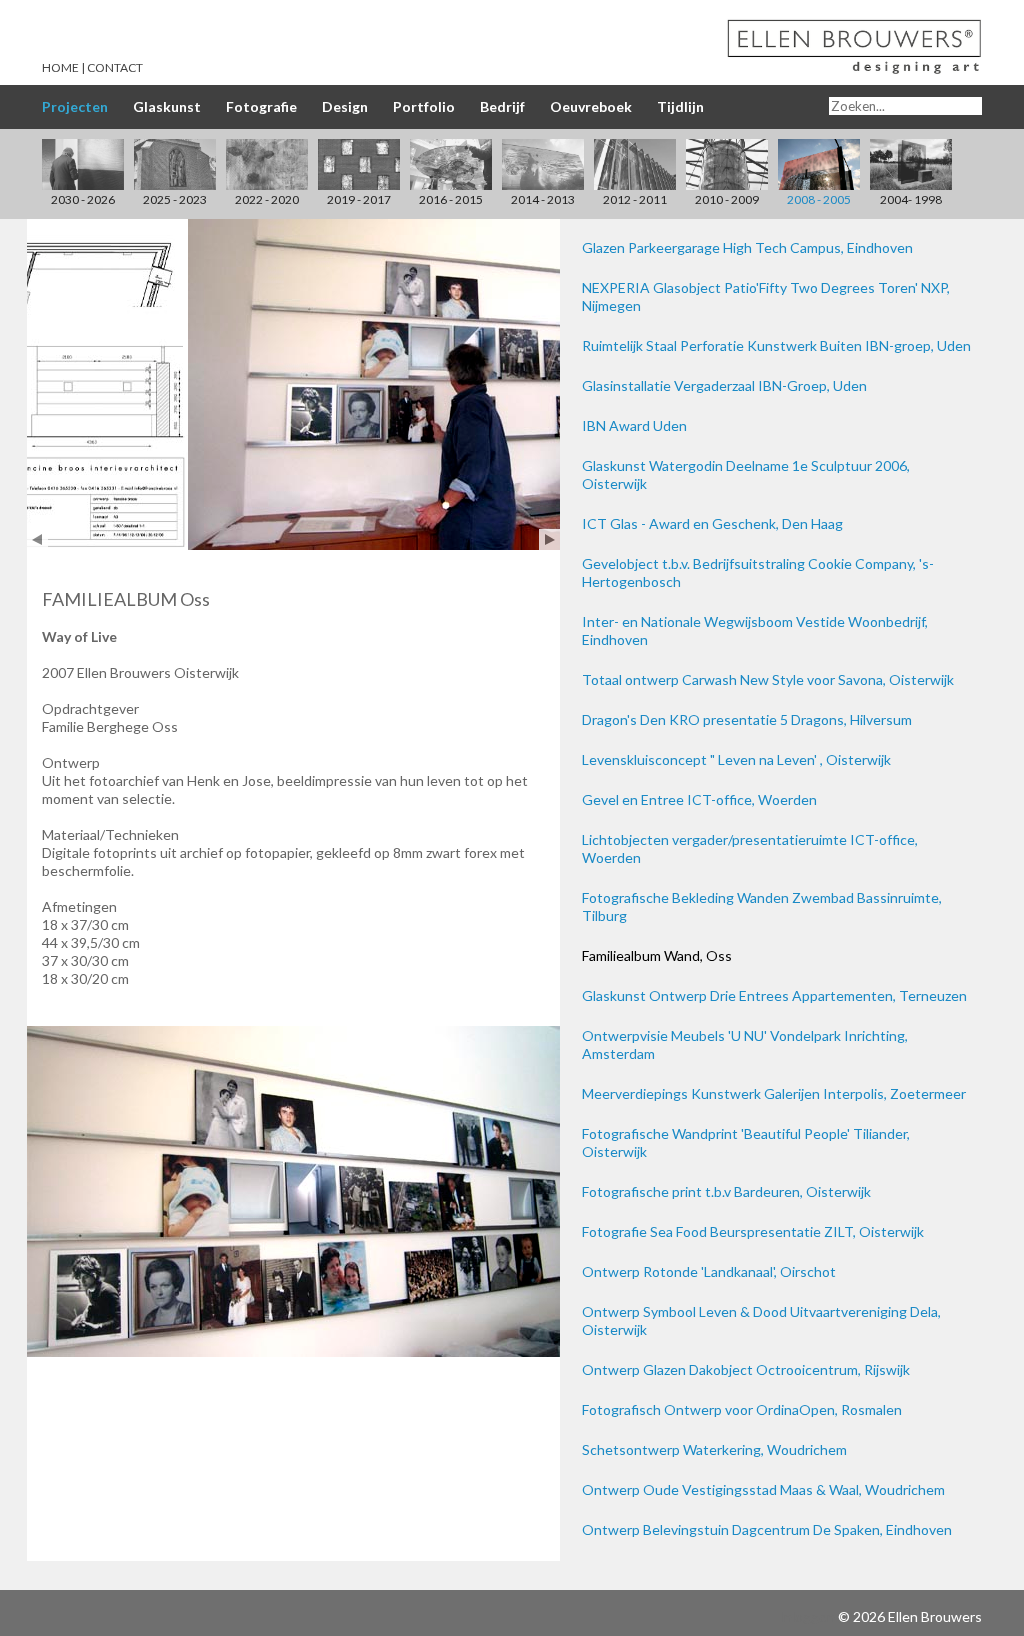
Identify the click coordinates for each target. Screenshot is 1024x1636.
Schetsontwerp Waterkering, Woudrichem (714, 1449)
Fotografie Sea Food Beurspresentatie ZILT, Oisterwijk (753, 1231)
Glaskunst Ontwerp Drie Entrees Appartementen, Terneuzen (774, 995)
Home (60, 67)
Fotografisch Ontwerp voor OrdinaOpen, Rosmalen (742, 1409)
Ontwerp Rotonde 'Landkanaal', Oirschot (709, 1271)
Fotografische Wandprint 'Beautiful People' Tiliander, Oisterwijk (746, 1142)
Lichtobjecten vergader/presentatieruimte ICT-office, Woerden (750, 848)
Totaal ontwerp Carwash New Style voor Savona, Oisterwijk (768, 679)
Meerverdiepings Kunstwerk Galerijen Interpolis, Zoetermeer (774, 1093)
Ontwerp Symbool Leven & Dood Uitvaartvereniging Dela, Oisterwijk (761, 1320)
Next (549, 539)
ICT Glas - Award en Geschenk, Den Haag (712, 523)
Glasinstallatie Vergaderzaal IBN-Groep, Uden (724, 385)
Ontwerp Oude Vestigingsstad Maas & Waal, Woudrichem (763, 1489)
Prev (37, 539)
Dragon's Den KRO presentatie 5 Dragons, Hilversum (747, 719)
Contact (115, 67)
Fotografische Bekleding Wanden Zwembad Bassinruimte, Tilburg (762, 906)
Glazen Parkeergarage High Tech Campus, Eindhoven (747, 247)
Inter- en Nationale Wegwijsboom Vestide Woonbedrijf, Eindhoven (755, 630)
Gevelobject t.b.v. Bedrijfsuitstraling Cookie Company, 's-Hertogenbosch (758, 572)
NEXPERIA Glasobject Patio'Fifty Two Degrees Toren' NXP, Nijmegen (766, 296)
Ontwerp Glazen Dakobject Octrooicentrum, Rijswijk (746, 1369)
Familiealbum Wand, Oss (657, 955)
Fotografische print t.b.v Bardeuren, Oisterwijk (726, 1191)
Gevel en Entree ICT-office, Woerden (699, 799)
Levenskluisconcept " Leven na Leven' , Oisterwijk (736, 759)
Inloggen (807, 1616)
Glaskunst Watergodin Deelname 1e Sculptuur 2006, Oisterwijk (746, 474)
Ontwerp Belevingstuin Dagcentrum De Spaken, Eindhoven (767, 1529)
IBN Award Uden (634, 425)
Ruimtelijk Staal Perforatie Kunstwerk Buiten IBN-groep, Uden (776, 345)
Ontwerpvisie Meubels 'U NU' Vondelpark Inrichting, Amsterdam (745, 1044)
